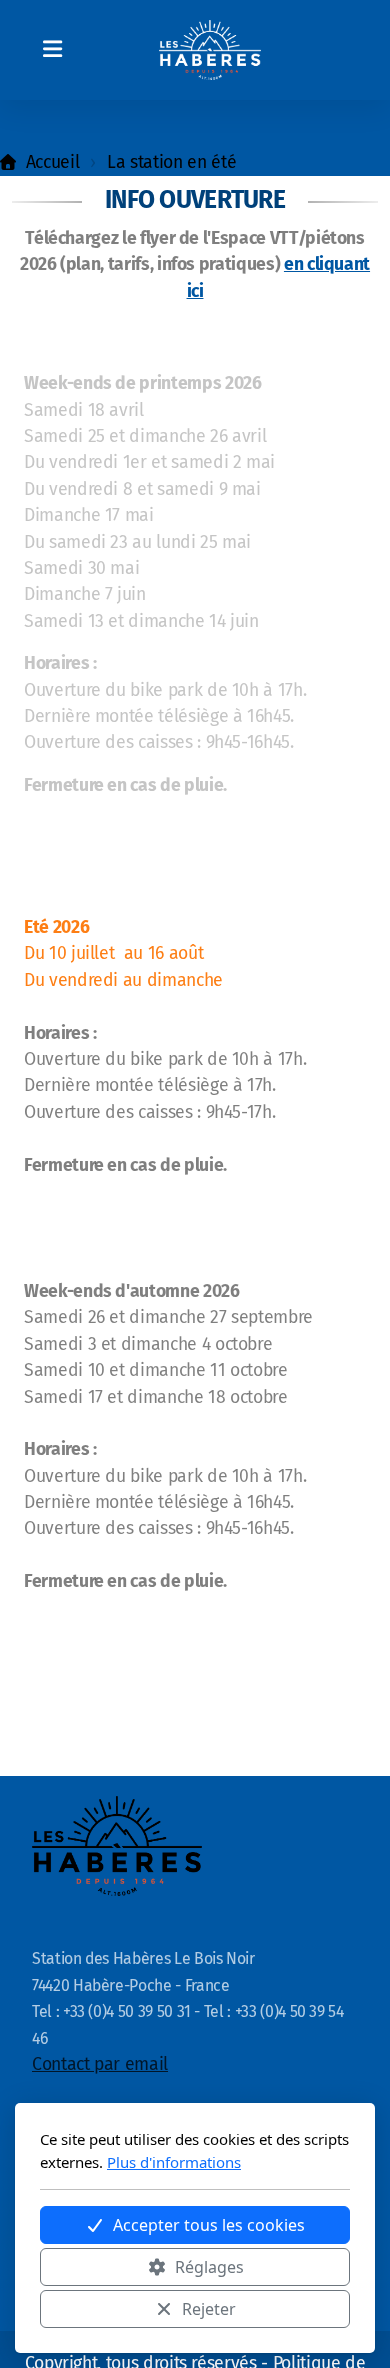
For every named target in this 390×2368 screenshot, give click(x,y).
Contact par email (100, 2064)
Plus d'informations (174, 2162)
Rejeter (209, 2309)
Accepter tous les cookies (209, 2225)
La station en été (171, 162)
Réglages (209, 2267)
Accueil (52, 162)
